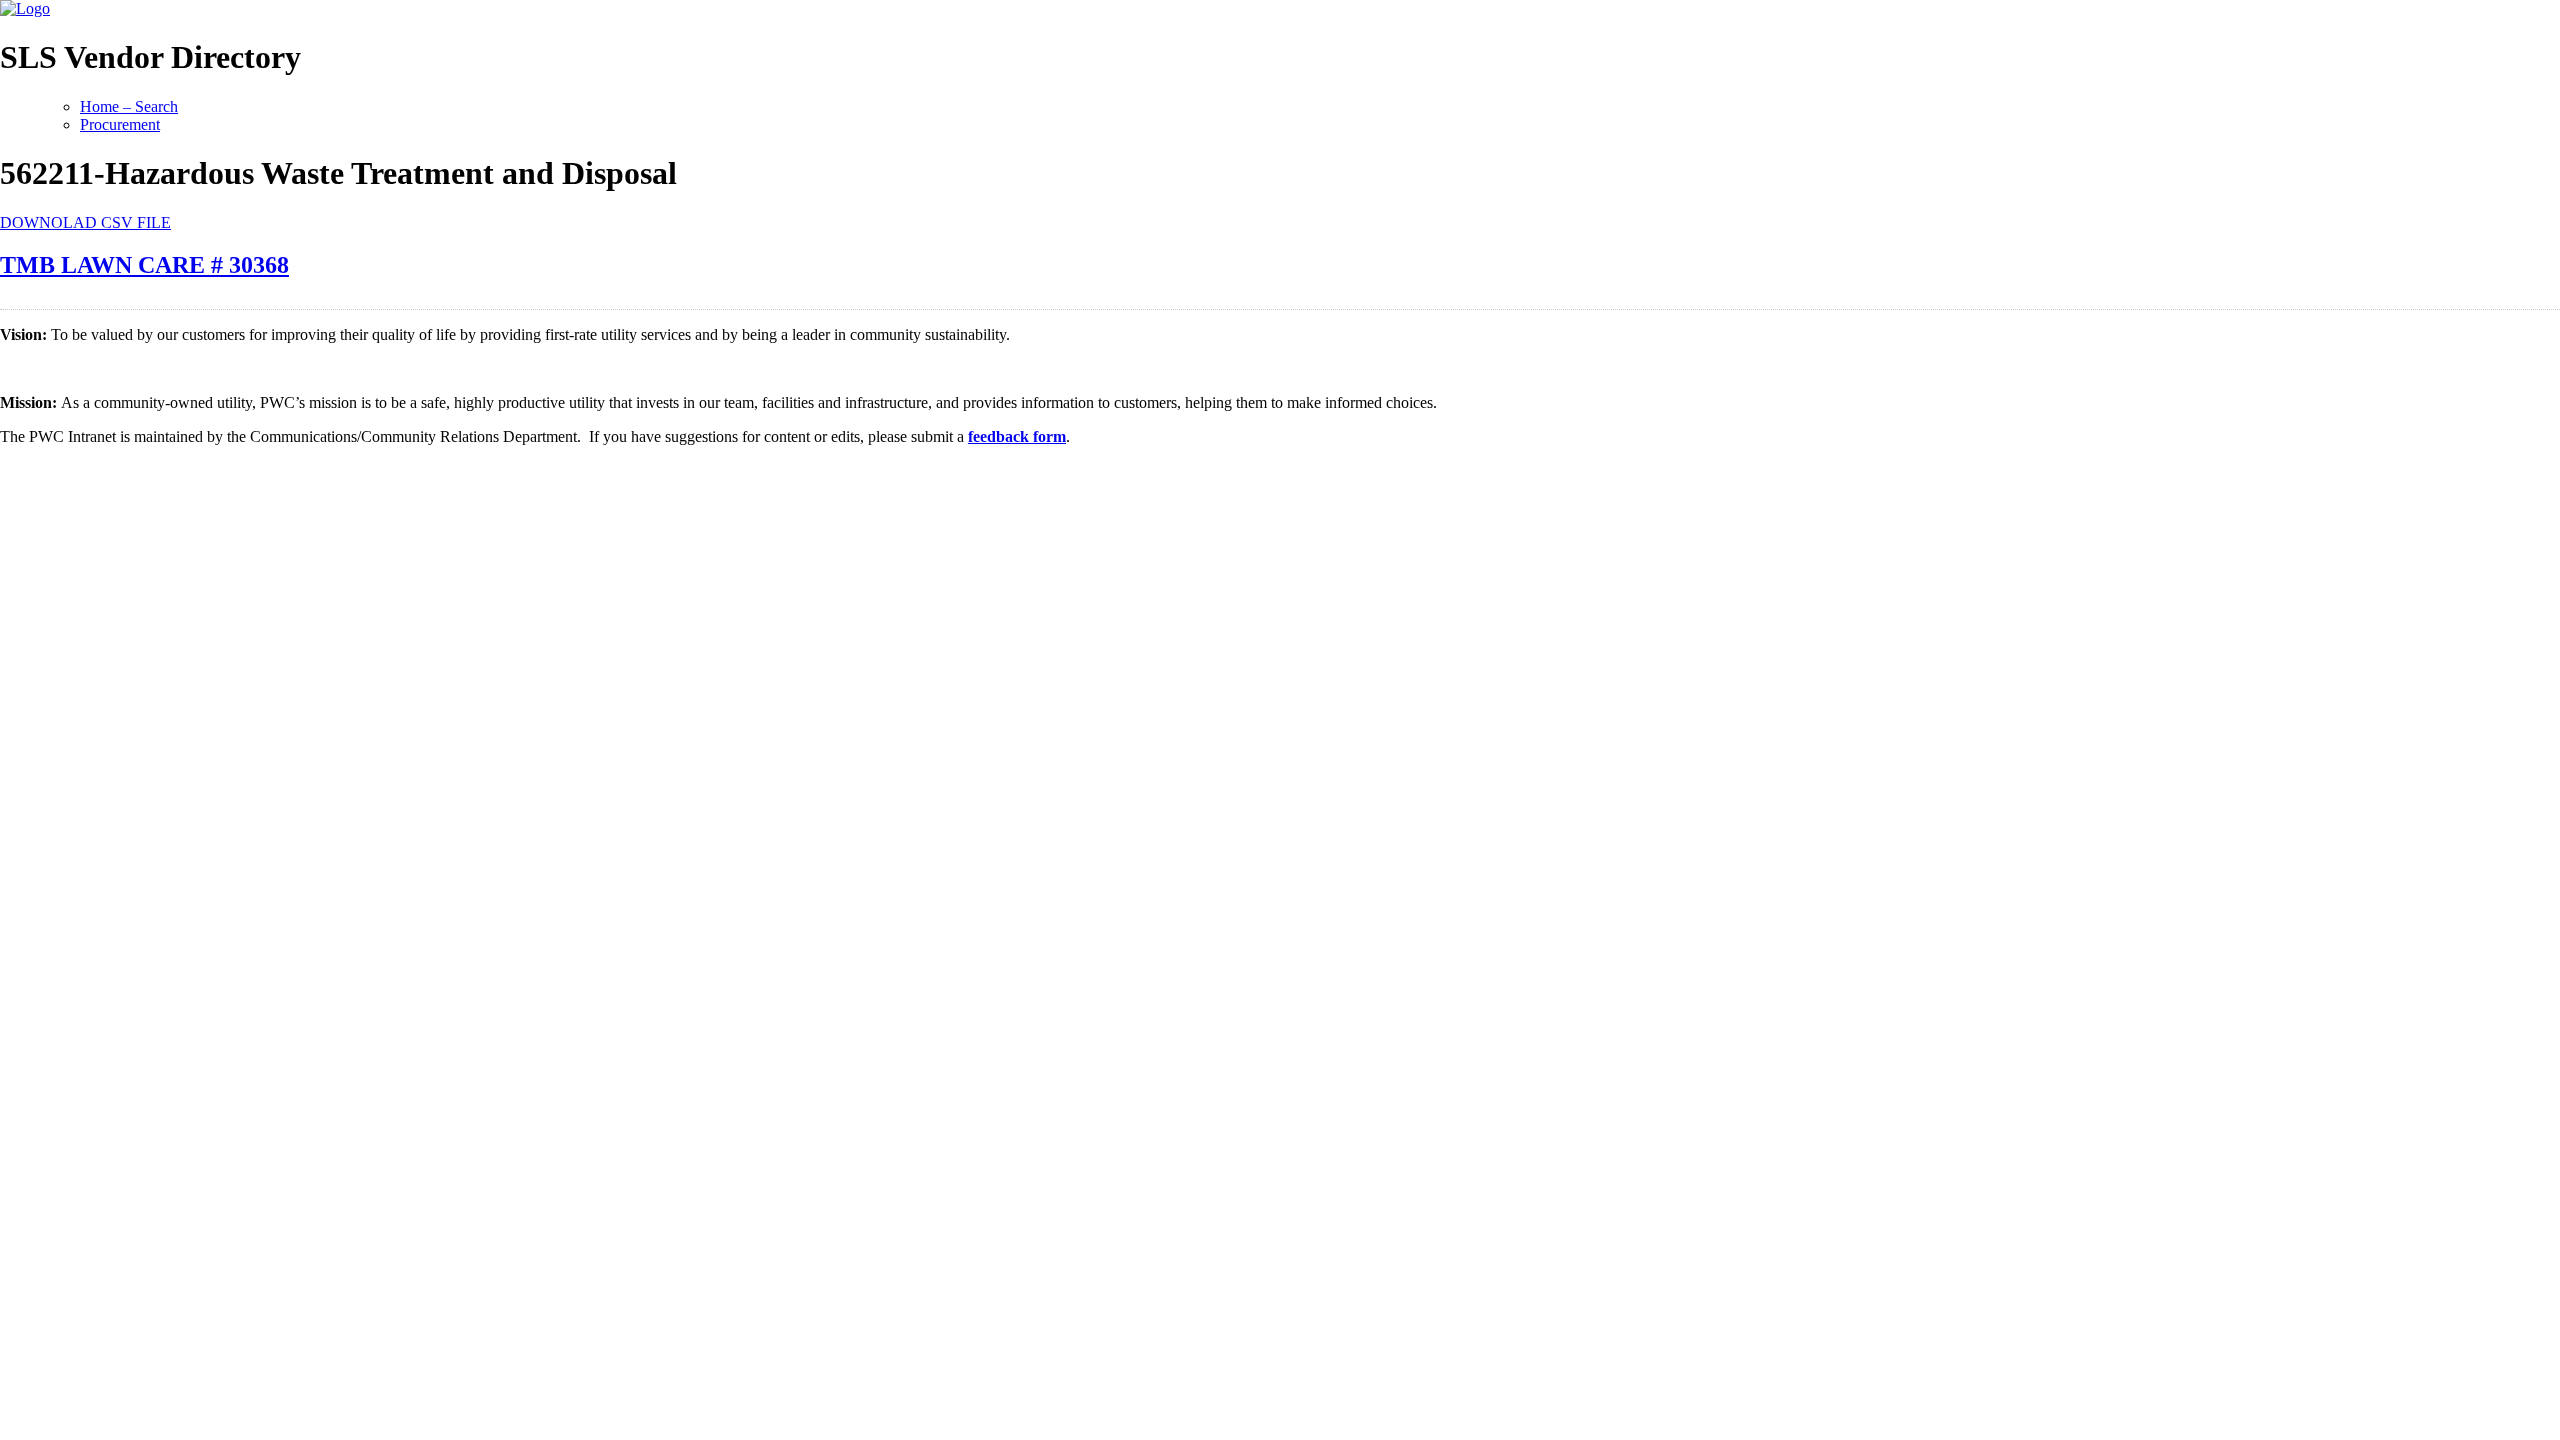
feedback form (1017, 436)
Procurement (120, 124)
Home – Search (129, 106)
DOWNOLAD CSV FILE (85, 222)
